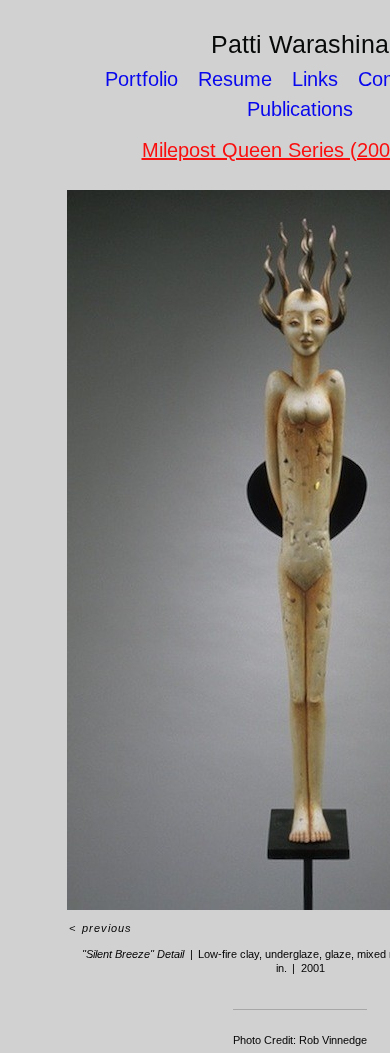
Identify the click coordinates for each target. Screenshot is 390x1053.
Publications (300, 109)
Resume (235, 79)
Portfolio (141, 79)
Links (315, 79)
